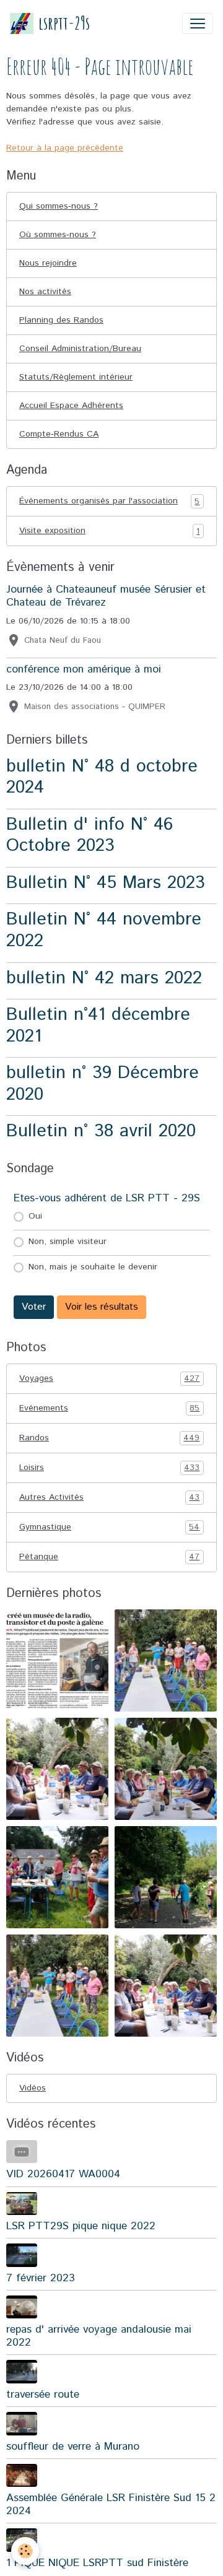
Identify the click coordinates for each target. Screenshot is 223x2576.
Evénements (109, 1408)
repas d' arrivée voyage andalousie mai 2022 (99, 2336)
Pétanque (109, 1557)
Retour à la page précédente (65, 148)
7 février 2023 (41, 2278)
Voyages (109, 1379)
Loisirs (109, 1468)
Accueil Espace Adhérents (71, 406)
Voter (34, 1307)
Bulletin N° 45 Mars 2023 (106, 883)
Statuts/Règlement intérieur (76, 377)
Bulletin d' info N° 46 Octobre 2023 (90, 835)
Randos (109, 1438)
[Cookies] (25, 2551)
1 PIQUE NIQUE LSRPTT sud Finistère (97, 2563)
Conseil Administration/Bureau (80, 349)
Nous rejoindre (48, 263)
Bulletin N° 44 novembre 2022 (104, 930)
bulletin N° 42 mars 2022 (104, 978)
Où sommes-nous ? (58, 235)
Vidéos (33, 2088)
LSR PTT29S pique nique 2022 (81, 2226)
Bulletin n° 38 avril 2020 (101, 1131)
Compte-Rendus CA (59, 434)
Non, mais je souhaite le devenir (93, 1267)
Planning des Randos (61, 320)
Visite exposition (109, 531)
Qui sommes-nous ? (59, 206)
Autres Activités (109, 1498)
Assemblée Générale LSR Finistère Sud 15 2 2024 (111, 2504)
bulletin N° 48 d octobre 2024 (102, 777)
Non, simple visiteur (68, 1242)
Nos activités (45, 292)
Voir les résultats (102, 1307)
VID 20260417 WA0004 (63, 2174)
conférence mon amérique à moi (84, 669)
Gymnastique (109, 1527)
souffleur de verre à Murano (73, 2447)
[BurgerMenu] (198, 24)
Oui (35, 1216)
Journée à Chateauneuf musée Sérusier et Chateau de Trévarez (106, 596)
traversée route (43, 2395)
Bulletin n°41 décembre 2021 (98, 1025)
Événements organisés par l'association (109, 501)
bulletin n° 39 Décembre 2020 (103, 1084)
